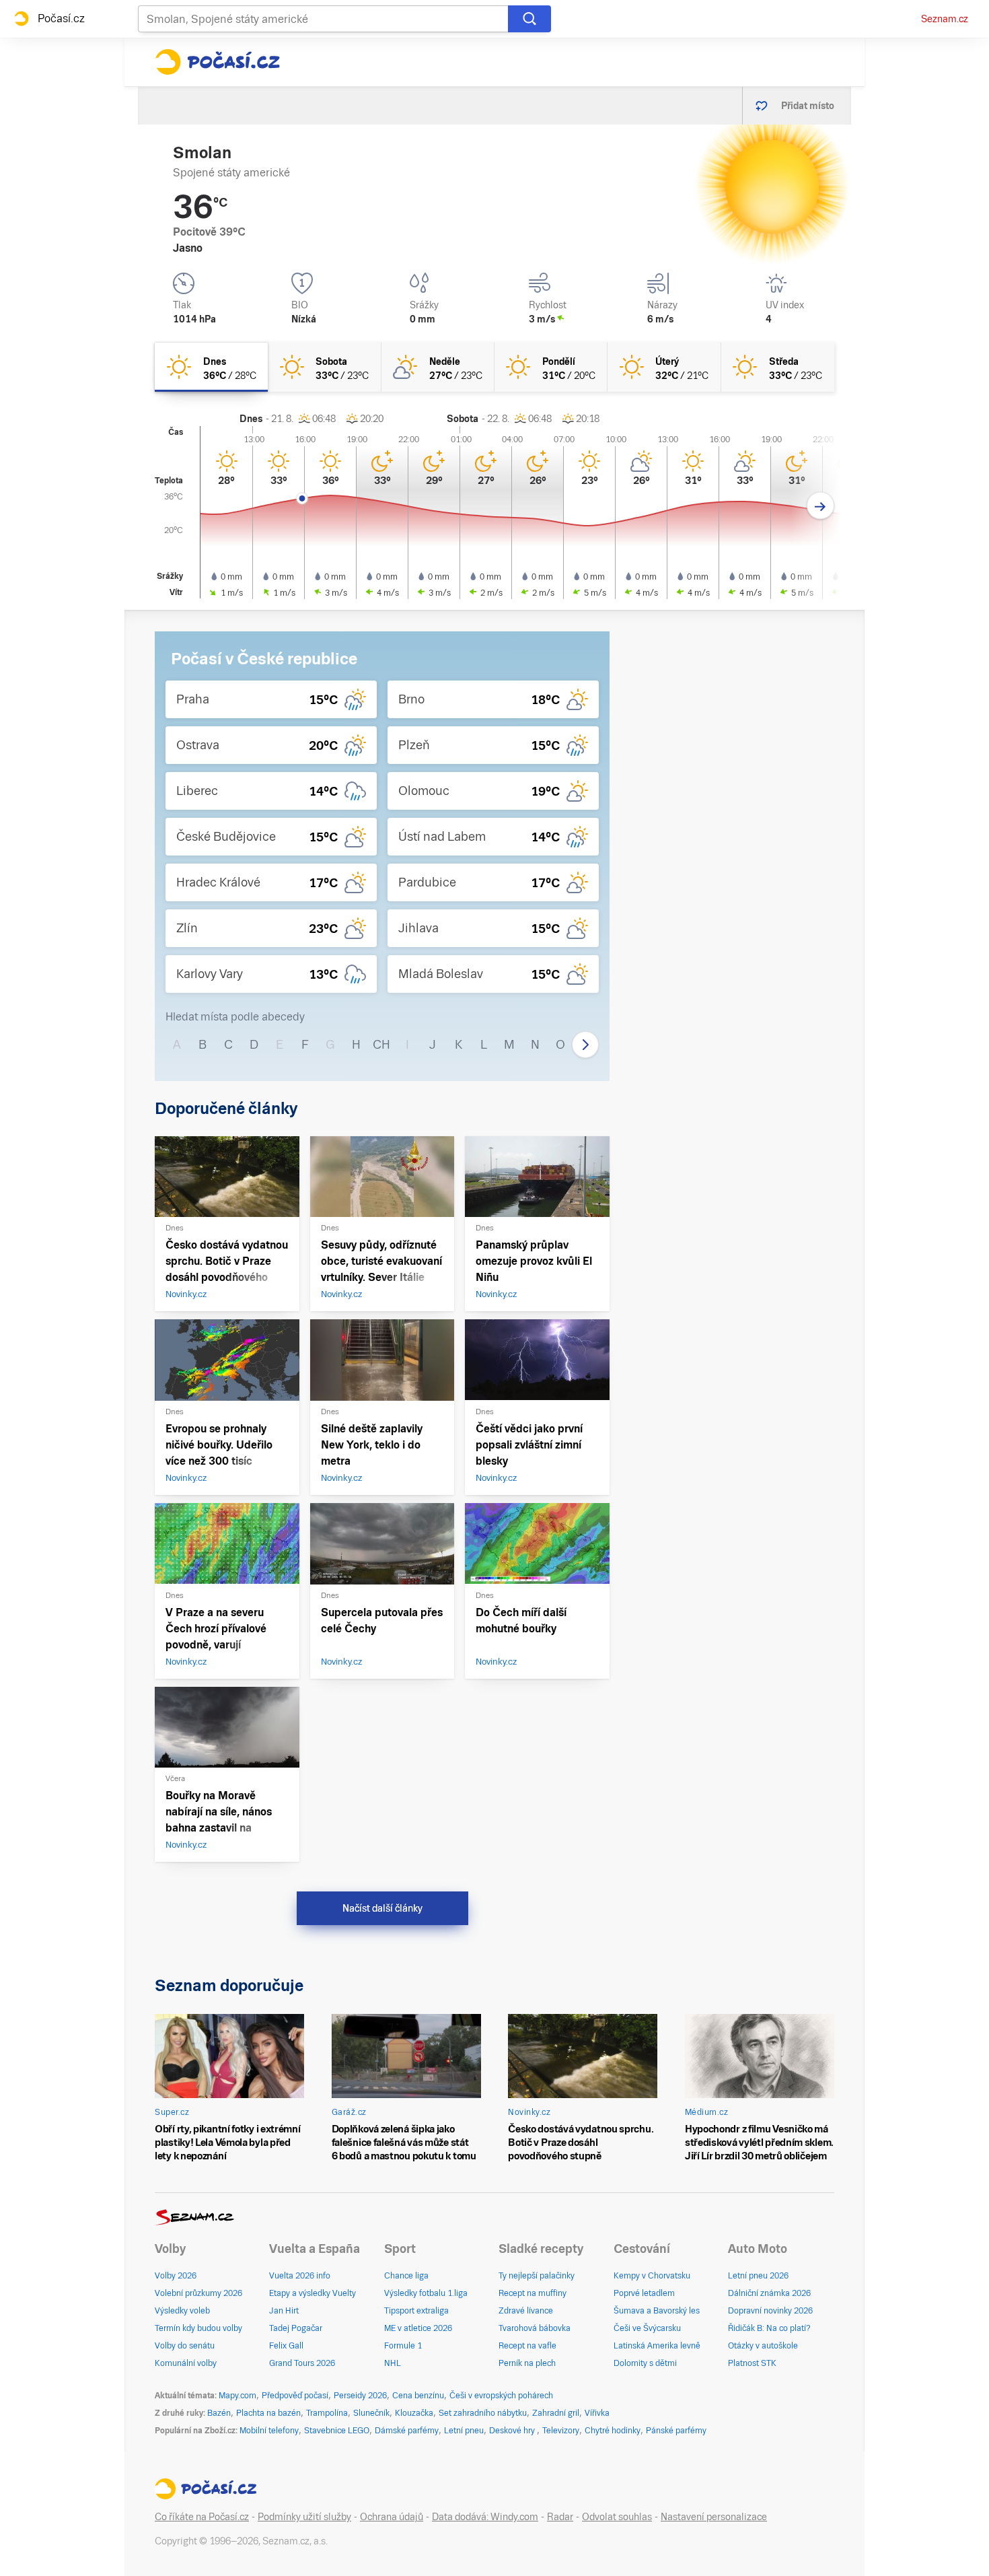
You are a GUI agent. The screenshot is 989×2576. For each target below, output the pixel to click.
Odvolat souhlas (617, 2517)
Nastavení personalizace (714, 2517)
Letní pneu (464, 2431)
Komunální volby (186, 2363)
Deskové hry (513, 2431)
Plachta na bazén (268, 2413)
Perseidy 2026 (360, 2396)
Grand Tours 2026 (302, 2363)
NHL (393, 2363)
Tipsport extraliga (416, 2311)
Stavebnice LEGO (337, 2431)
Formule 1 (403, 2346)
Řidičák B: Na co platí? (769, 2328)
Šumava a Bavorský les (657, 2311)
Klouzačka (414, 2413)
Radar (560, 2517)
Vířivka (597, 2413)
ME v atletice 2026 (418, 2328)
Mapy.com (237, 2396)
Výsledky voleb (182, 2311)
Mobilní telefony (269, 2431)
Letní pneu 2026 (758, 2276)
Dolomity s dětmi (645, 2363)
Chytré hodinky (613, 2431)
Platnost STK (752, 2363)
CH (381, 1044)
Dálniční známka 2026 (769, 2293)
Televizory (561, 2431)
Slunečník (371, 2413)
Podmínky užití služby (304, 2517)
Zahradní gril (556, 2413)
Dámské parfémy (407, 2431)
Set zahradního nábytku (483, 2413)
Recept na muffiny (533, 2293)
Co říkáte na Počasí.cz (202, 2517)
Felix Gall (286, 2346)
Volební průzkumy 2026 (198, 2293)
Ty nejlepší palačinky (537, 2276)
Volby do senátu (185, 2346)
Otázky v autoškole (763, 2346)
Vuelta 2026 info (300, 2276)
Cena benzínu (418, 2396)
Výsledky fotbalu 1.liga (426, 2293)
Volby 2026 (176, 2276)
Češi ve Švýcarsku (647, 2328)
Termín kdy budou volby (198, 2328)
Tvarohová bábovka (535, 2328)
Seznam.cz (945, 19)
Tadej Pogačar (296, 2328)
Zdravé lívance (526, 2311)
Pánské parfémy (676, 2431)
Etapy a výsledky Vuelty (313, 2293)
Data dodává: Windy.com (485, 2517)
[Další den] (820, 506)
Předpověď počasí (295, 2396)
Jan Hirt (284, 2311)
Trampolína (327, 2413)
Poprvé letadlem (644, 2293)
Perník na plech (527, 2363)
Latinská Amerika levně (657, 2346)
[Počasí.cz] (217, 62)
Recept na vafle (527, 2346)
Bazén (219, 2413)
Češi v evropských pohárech (501, 2396)
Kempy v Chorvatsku (652, 2276)
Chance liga (406, 2276)
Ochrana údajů (392, 2517)
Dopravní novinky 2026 (770, 2311)
